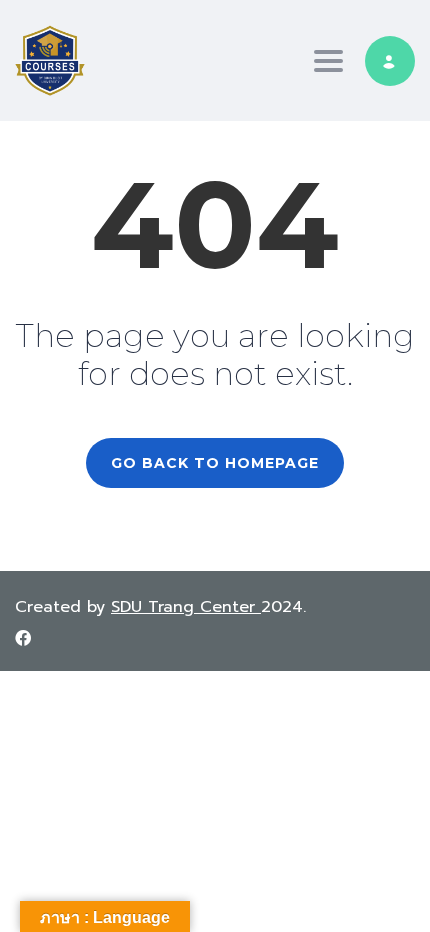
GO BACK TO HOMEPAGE (215, 463)
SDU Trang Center (186, 607)
